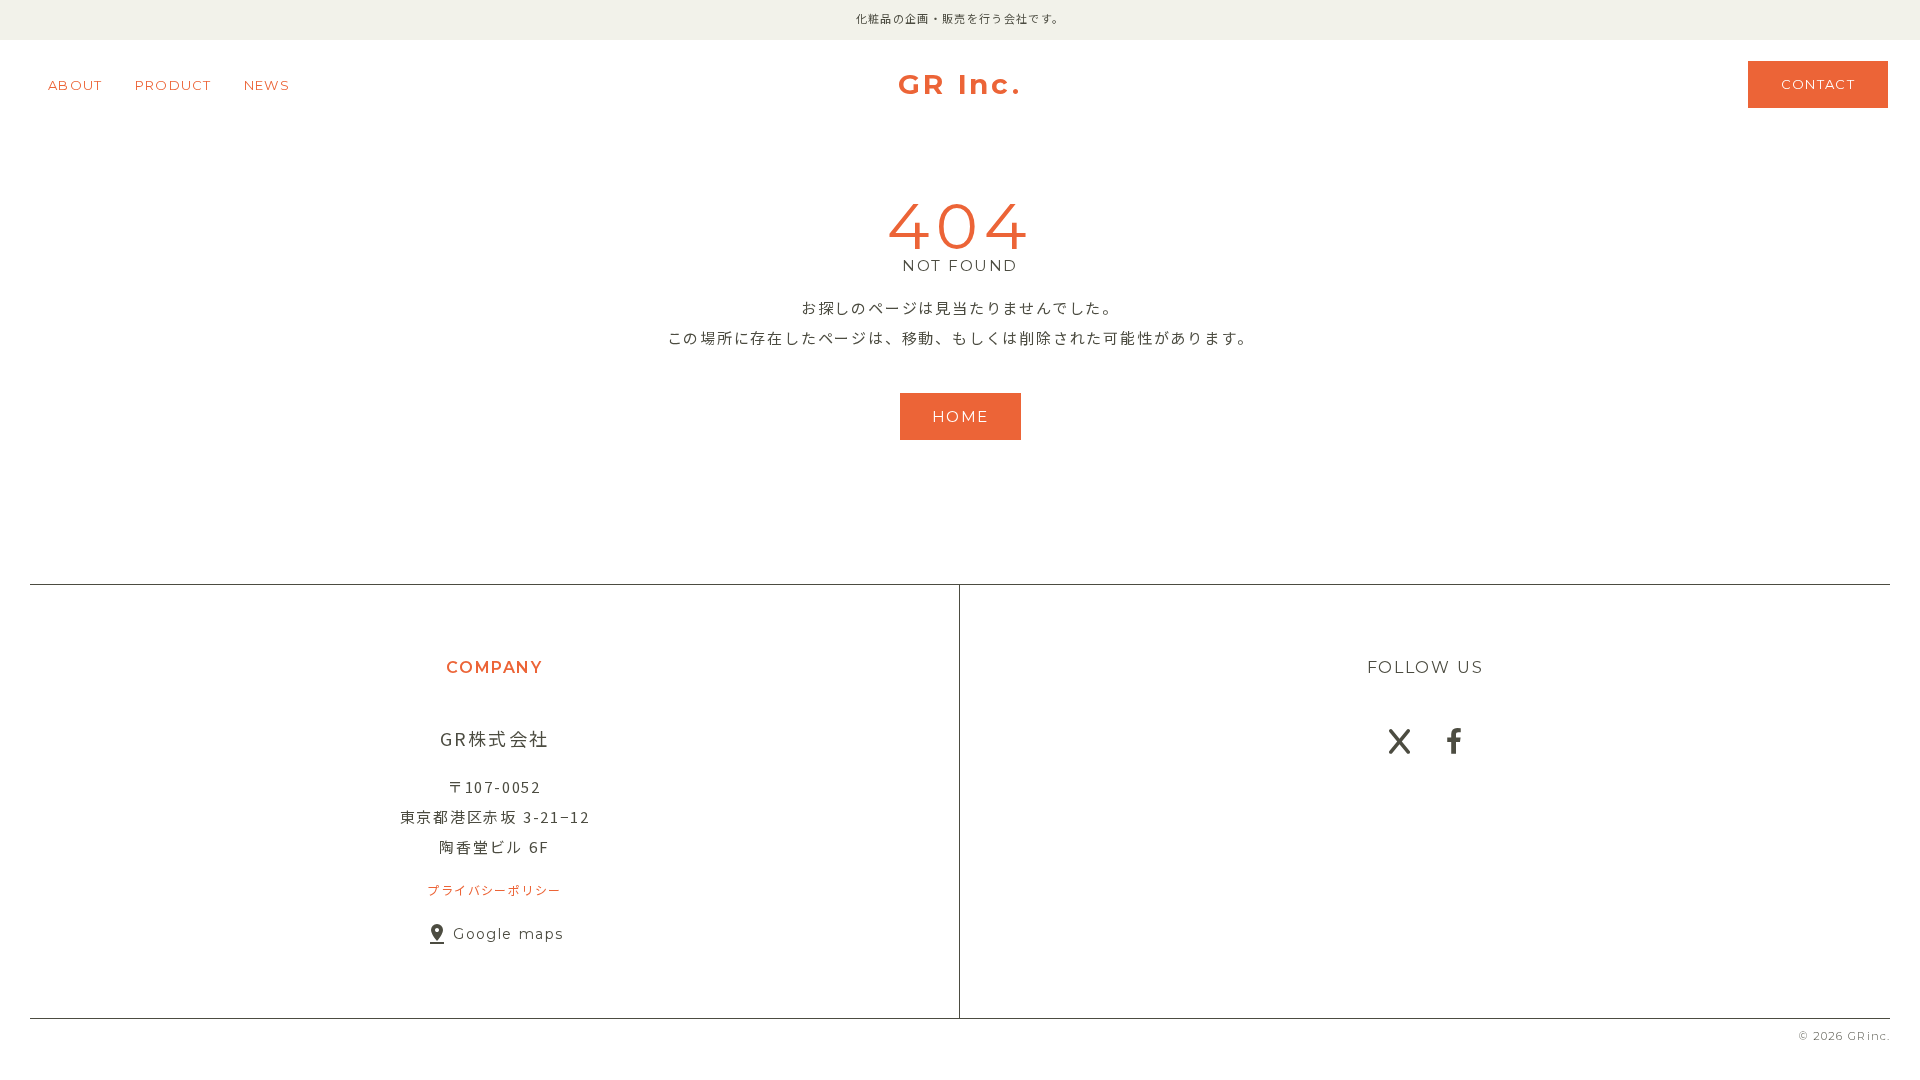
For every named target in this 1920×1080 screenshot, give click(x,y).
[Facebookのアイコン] (1454, 742)
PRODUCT (173, 85)
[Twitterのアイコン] (1399, 742)
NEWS (267, 85)
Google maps (508, 934)
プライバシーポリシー (494, 889)
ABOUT (75, 85)
